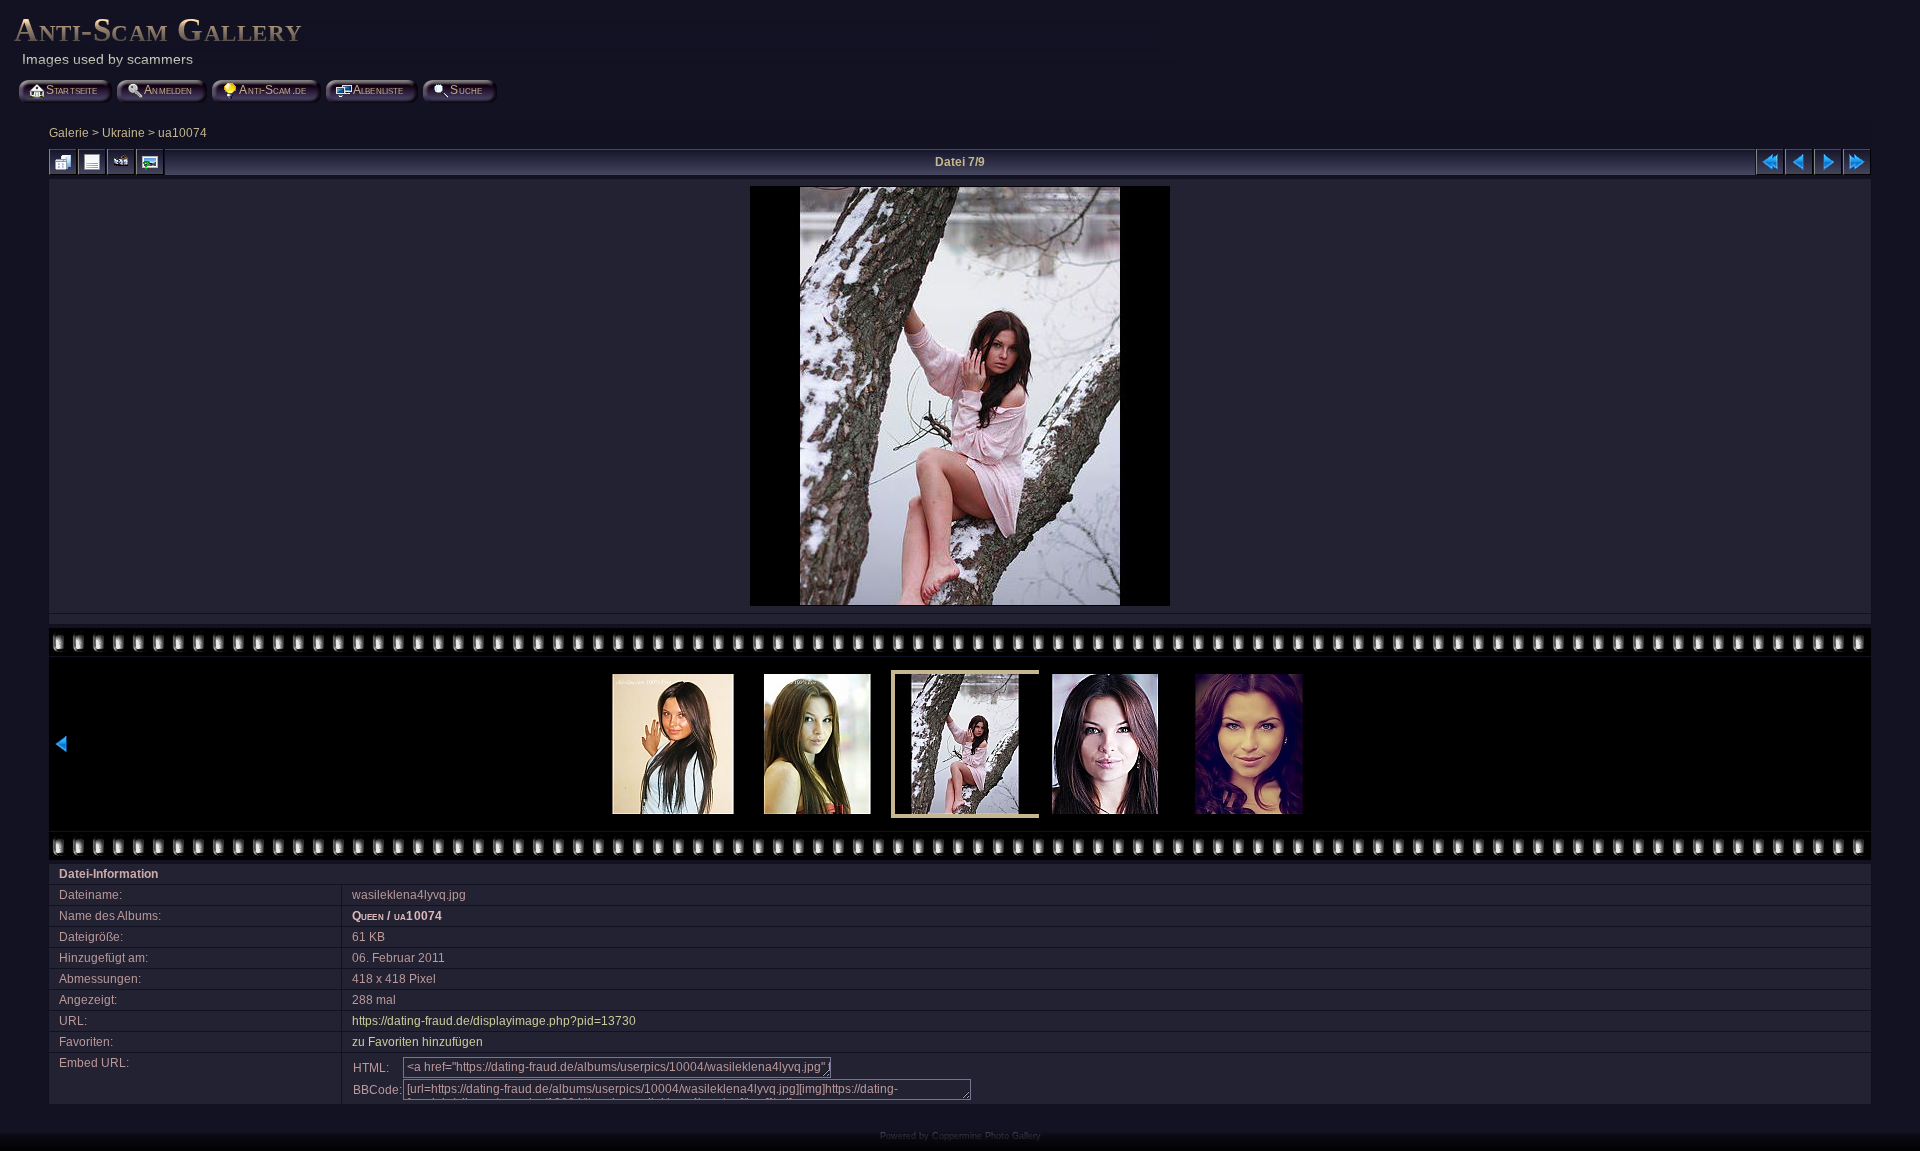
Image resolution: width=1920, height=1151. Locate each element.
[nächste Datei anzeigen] (1828, 162)
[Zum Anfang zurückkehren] (1770, 162)
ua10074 (182, 133)
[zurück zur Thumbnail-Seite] (63, 162)
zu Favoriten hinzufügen (417, 1042)
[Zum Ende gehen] (1857, 162)
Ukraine (123, 133)
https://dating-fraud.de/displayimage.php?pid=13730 (494, 1021)
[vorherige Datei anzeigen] (1799, 162)
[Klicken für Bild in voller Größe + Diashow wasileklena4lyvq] (960, 604)
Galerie (69, 133)
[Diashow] (121, 162)
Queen (368, 916)
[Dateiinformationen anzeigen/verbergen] (92, 162)
